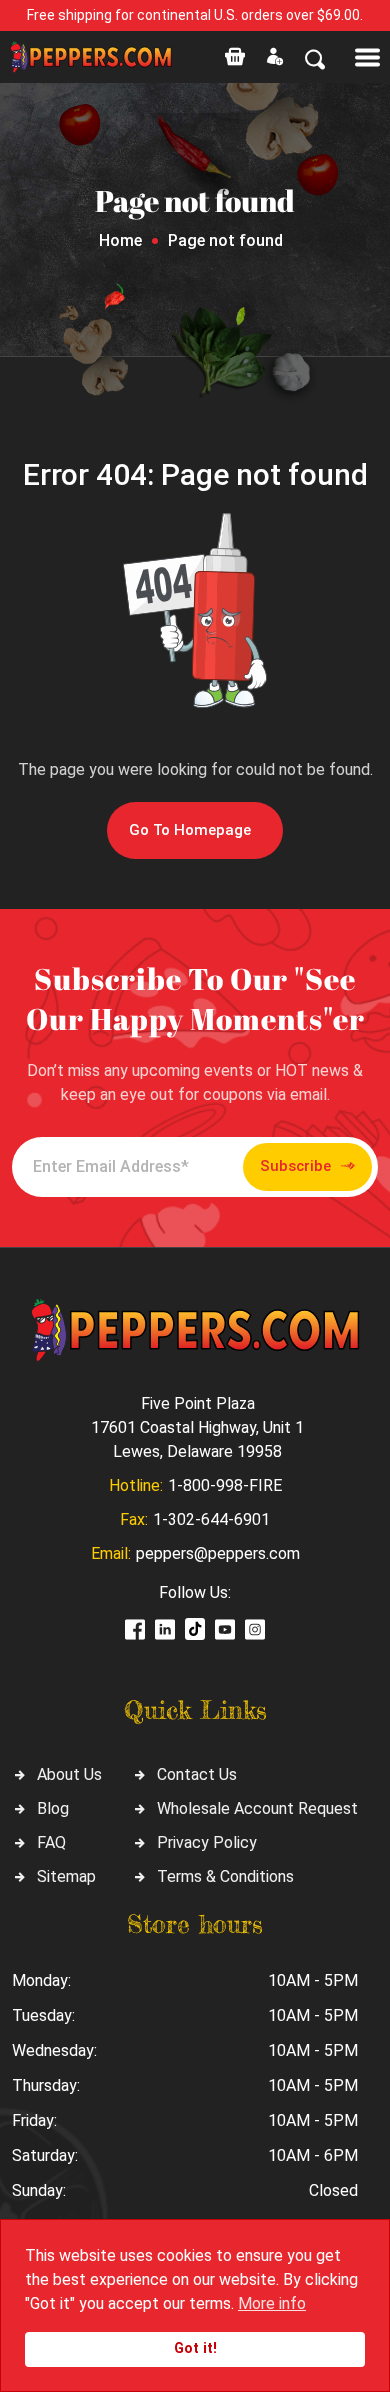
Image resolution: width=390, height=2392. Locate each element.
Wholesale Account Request (257, 1808)
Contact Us (197, 1774)
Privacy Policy (207, 1842)
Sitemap (66, 1876)
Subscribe (295, 1166)
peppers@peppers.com (218, 1553)
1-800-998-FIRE (225, 1485)
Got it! (195, 2348)
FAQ (51, 1842)
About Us (69, 1774)
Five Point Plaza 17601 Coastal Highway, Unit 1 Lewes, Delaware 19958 (197, 1427)
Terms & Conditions (225, 1876)
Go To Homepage (190, 830)
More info (272, 2303)
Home (120, 240)
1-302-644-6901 (211, 1519)
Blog (53, 1808)
